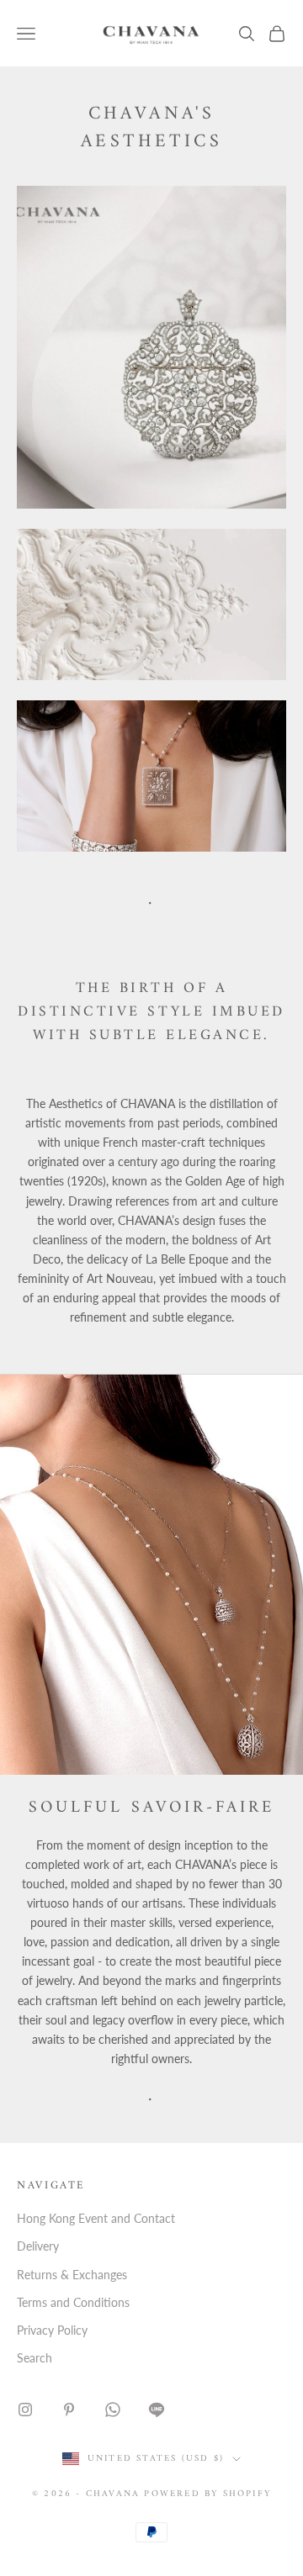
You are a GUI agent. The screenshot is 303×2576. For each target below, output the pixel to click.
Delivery (38, 2246)
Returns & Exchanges (72, 2275)
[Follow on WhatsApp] (113, 2410)
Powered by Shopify (207, 2494)
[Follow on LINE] (157, 2410)
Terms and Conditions (73, 2302)
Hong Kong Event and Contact (96, 2218)
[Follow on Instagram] (25, 2410)
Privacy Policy (52, 2330)
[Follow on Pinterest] (69, 2410)
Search (35, 2358)
